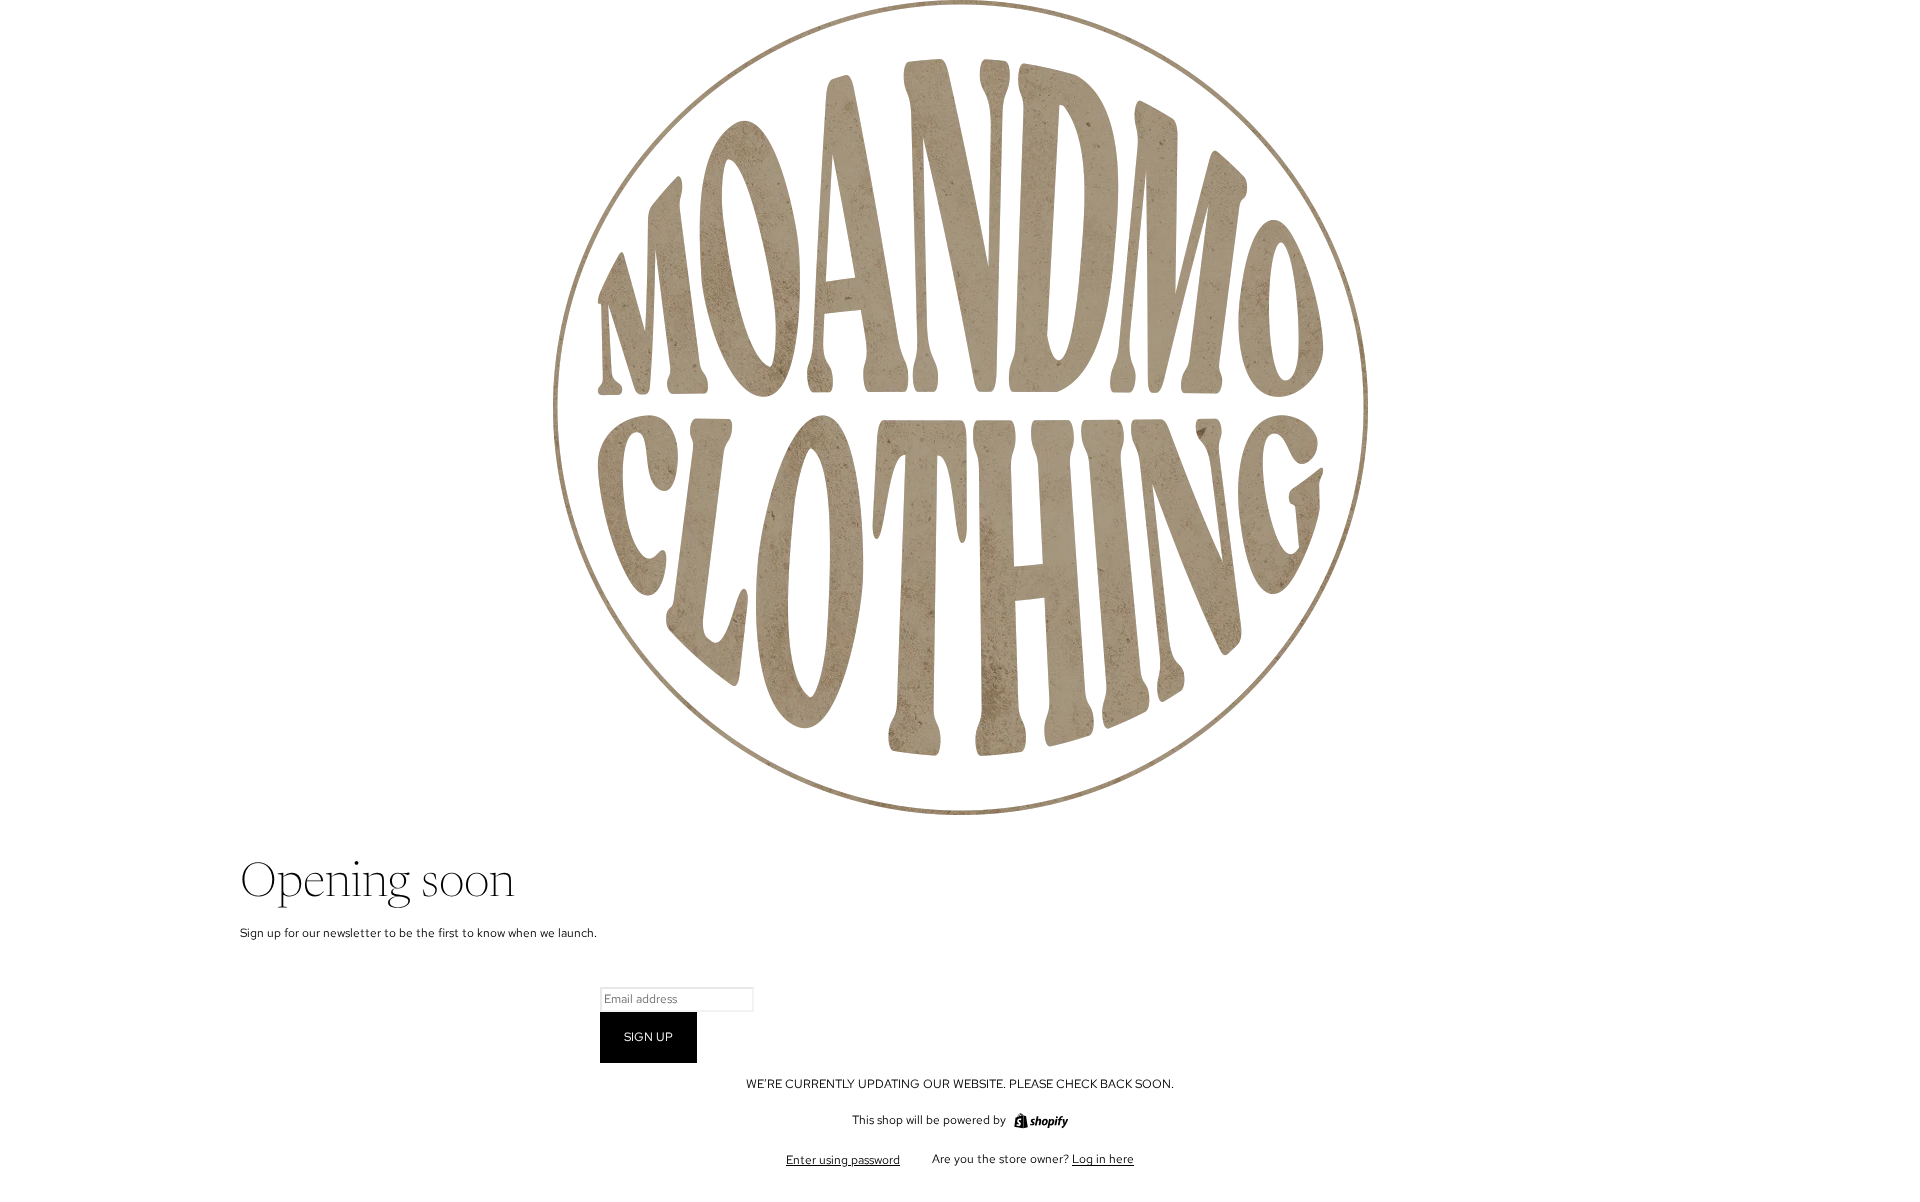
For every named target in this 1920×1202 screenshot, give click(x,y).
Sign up (648, 1037)
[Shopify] (1041, 1121)
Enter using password (843, 1160)
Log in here (1103, 1159)
